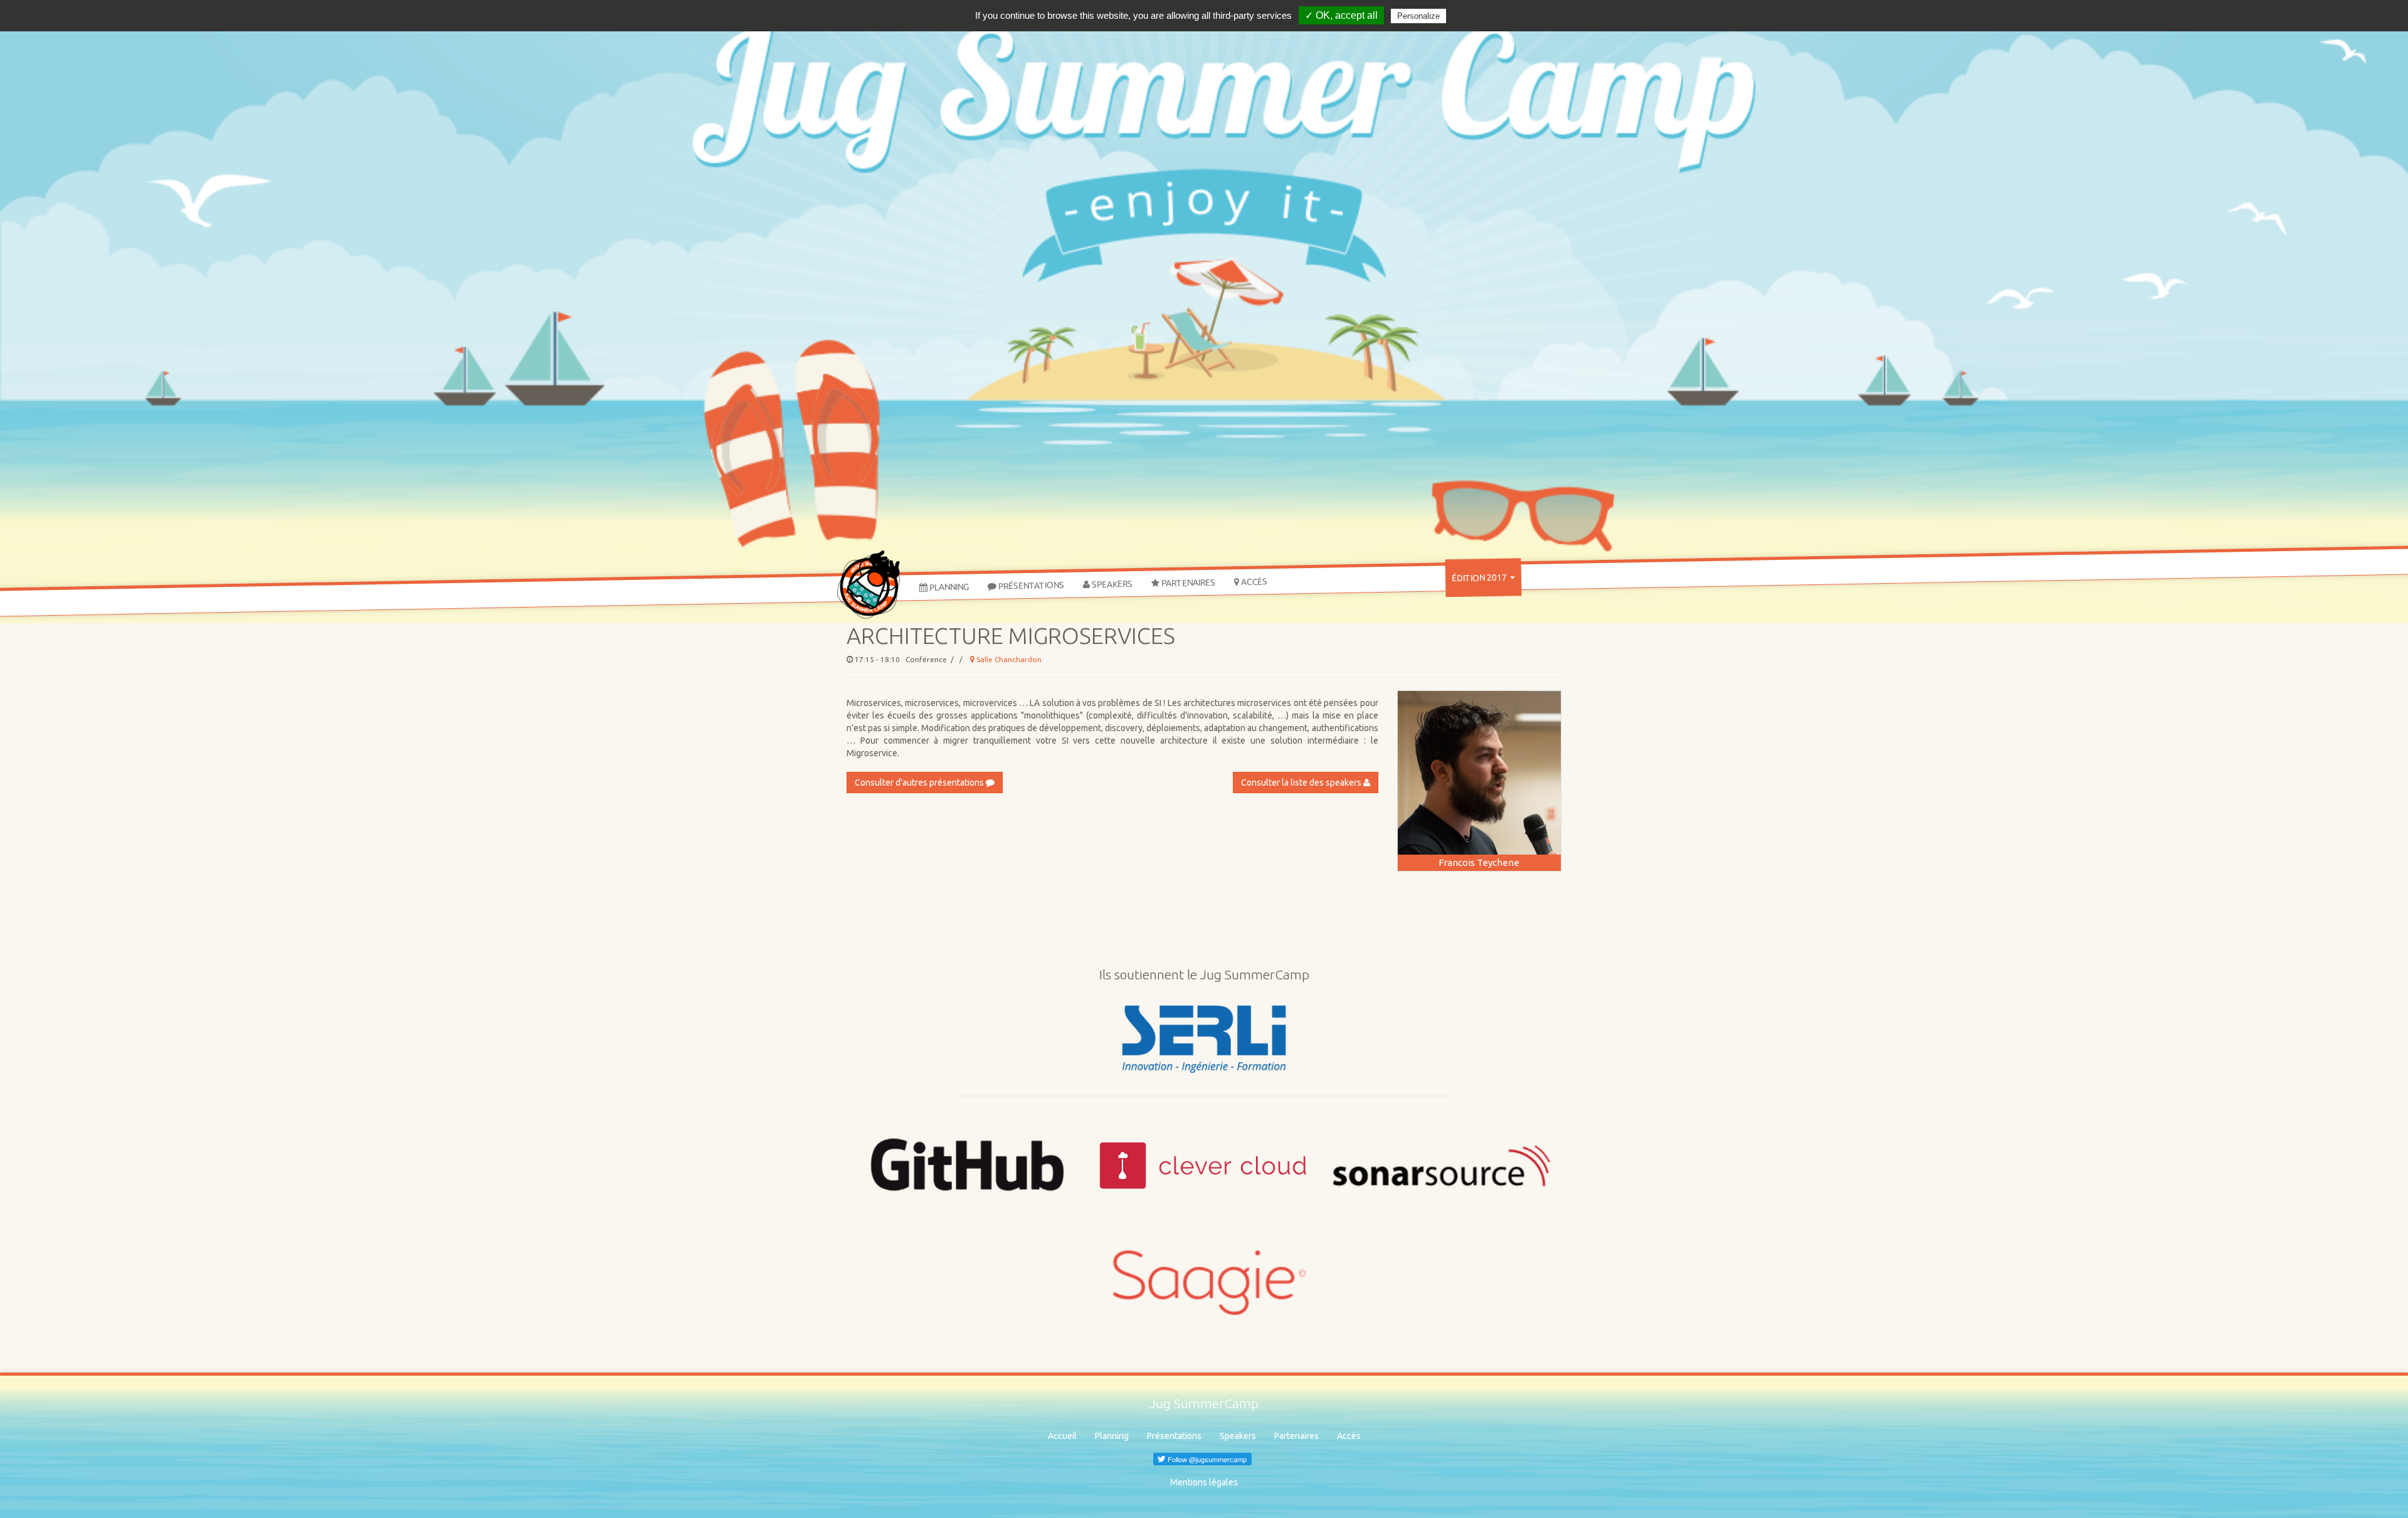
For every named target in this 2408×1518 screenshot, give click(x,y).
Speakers (1111, 584)
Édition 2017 (1480, 577)
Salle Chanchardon (1008, 659)
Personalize (1418, 16)
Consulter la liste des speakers (1302, 783)
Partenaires (1187, 582)
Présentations (1030, 585)
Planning (948, 587)
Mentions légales (1204, 1482)
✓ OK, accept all (1341, 15)
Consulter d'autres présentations (920, 783)
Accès (1253, 582)
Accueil (1062, 1436)
